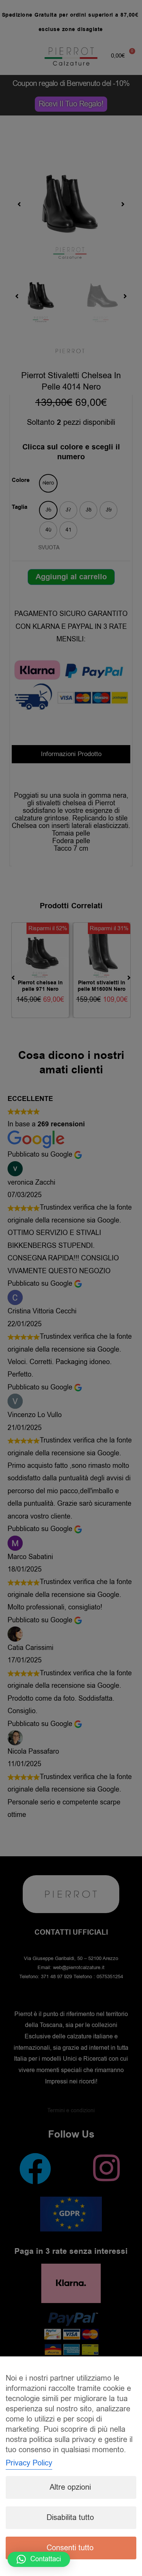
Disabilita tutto (70, 2518)
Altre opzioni (70, 2487)
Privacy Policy (29, 2463)
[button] (39, 2559)
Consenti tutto (70, 2548)
